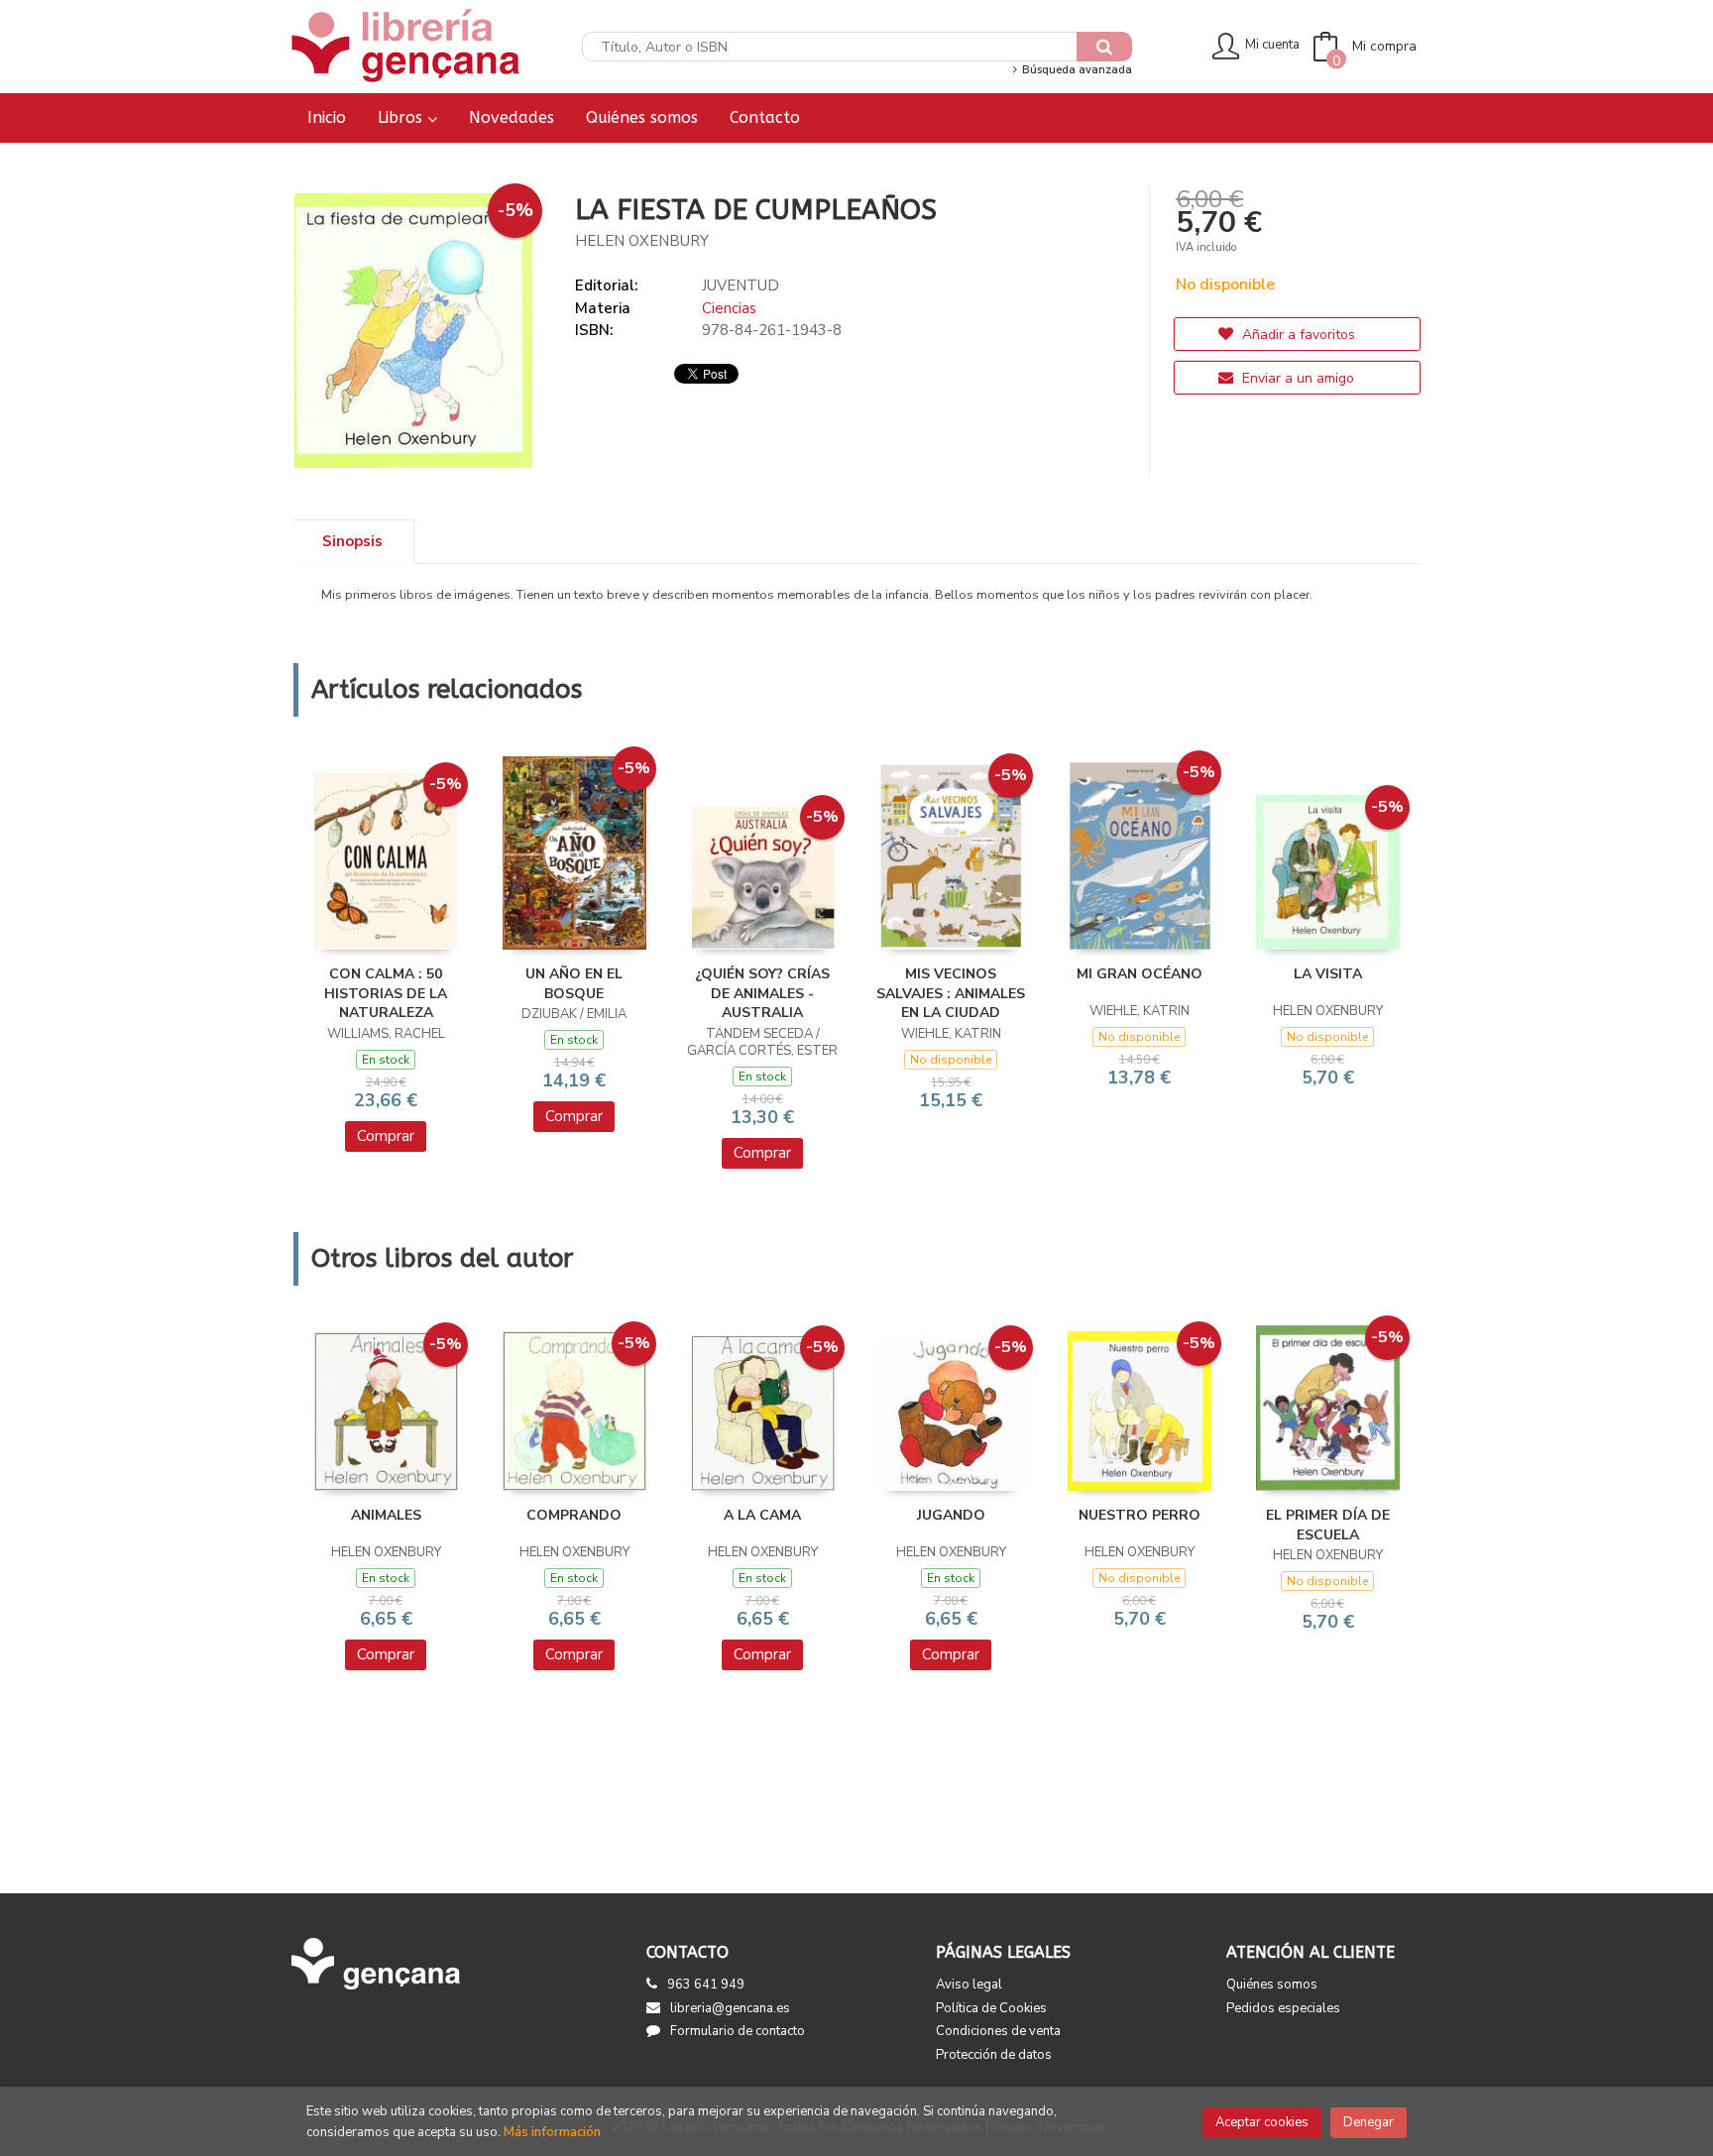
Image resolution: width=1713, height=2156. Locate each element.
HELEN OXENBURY (642, 241)
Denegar (1369, 2122)
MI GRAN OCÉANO (1140, 974)
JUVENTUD (741, 285)
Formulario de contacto (738, 2031)
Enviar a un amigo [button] (1296, 378)
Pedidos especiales (1283, 2008)
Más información (552, 2132)
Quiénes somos (1272, 1985)
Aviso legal (969, 1985)
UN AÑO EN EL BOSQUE (574, 984)
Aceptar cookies (1262, 2122)
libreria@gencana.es (730, 2008)
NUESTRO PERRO (1140, 1515)
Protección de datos (994, 2055)
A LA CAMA (762, 1515)
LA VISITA (1328, 974)
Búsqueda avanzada (1075, 70)
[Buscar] (1104, 47)
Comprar (386, 1136)
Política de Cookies (991, 2008)
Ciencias (729, 308)
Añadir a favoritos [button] (1297, 335)
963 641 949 (706, 1985)
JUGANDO (951, 1515)
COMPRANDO (574, 1515)
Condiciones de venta (998, 2031)
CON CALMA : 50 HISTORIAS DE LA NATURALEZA (386, 993)
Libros (402, 117)
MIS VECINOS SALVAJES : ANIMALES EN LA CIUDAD (951, 993)
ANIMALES (386, 1515)
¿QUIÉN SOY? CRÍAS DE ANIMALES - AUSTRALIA (762, 993)
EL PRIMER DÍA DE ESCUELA (1328, 1525)
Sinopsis (352, 541)
